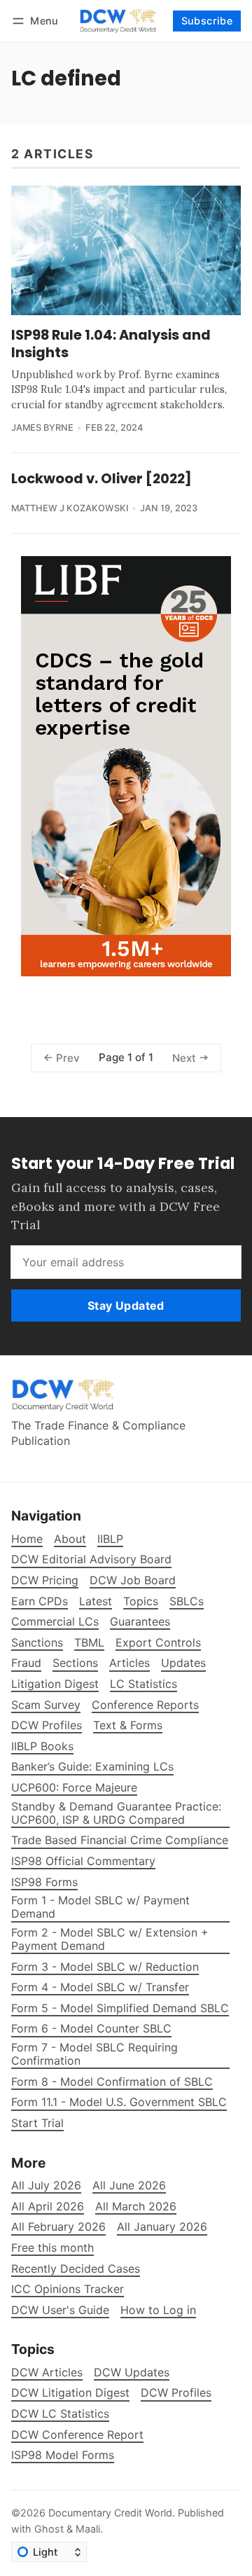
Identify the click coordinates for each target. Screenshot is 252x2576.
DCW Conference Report (77, 2435)
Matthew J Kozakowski (70, 508)
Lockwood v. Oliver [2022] (101, 478)
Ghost (49, 2529)
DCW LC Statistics (60, 2414)
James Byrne (42, 428)
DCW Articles (47, 2373)
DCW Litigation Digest (70, 2393)
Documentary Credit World (110, 2513)
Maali (88, 2529)
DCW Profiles (176, 2393)
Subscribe (207, 21)
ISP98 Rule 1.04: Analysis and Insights (111, 344)
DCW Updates (132, 2373)
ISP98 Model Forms (63, 2455)
